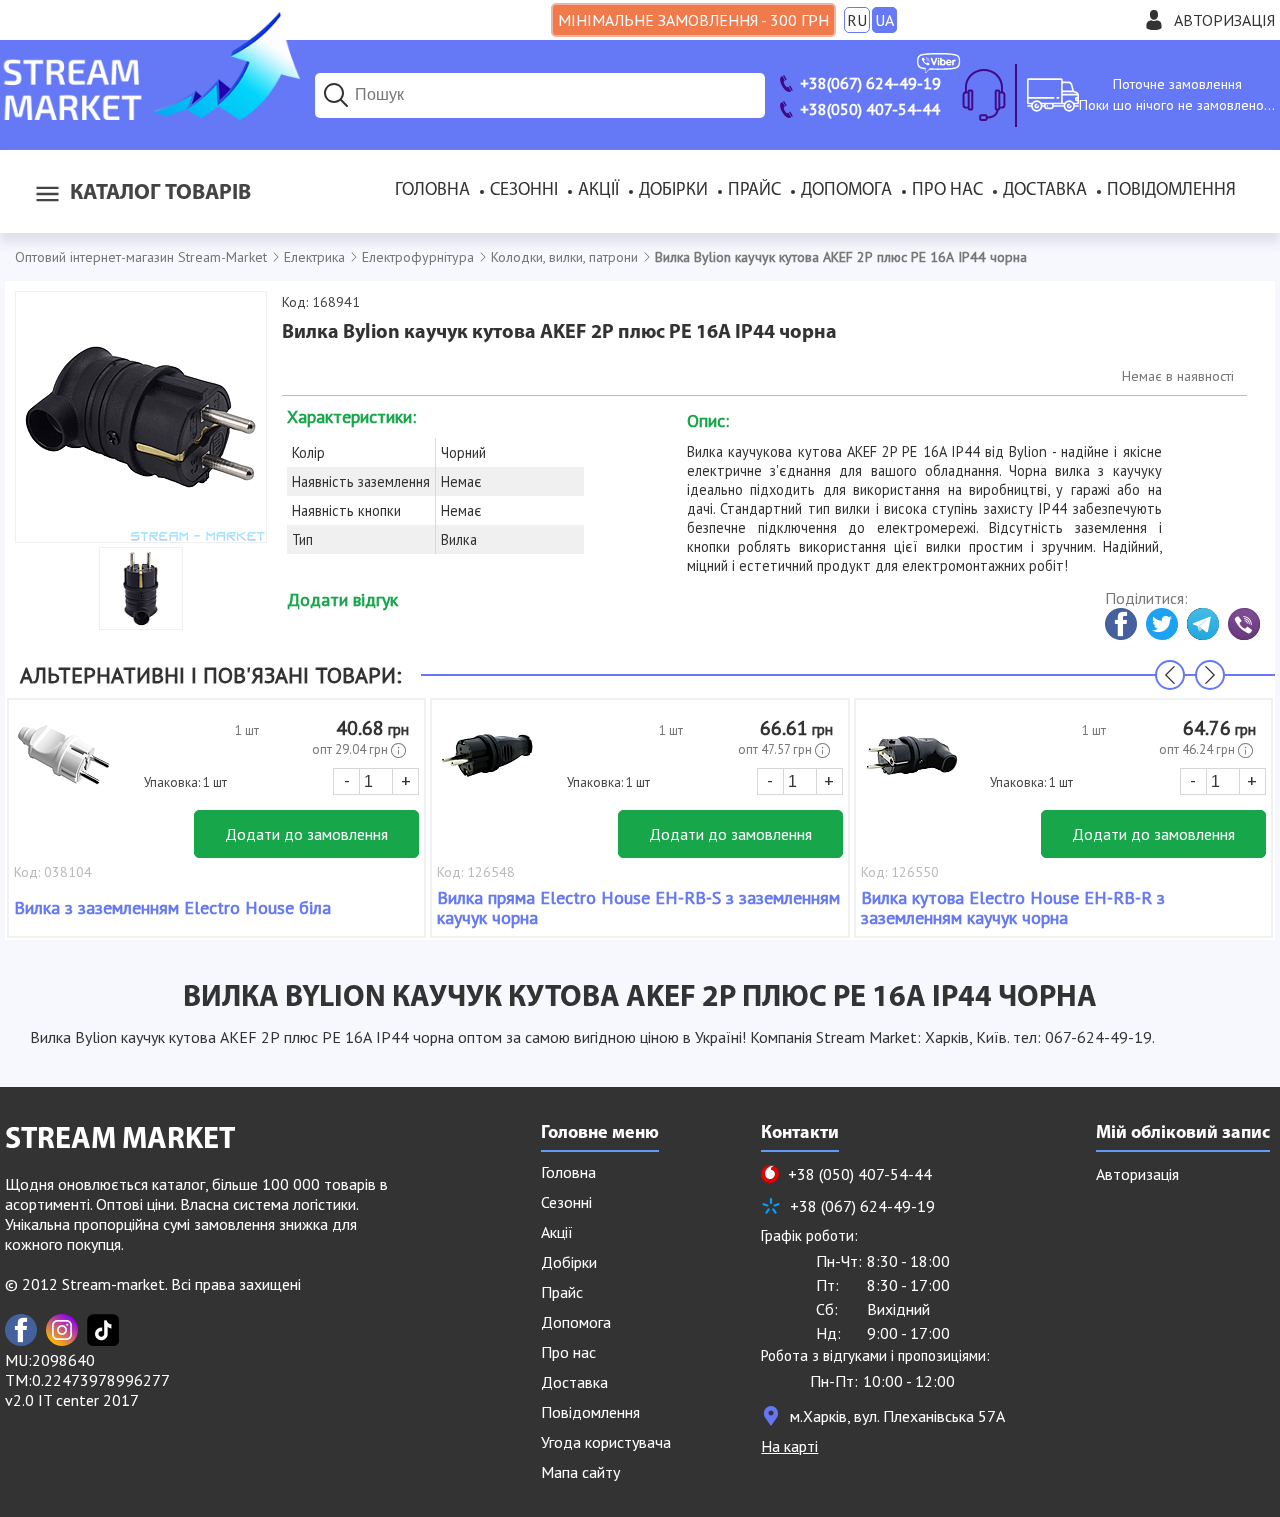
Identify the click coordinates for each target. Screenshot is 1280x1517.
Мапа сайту (580, 1472)
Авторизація (1224, 20)
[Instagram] (62, 1330)
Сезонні (524, 191)
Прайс (754, 191)
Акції (598, 191)
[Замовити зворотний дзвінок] (984, 95)
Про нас (947, 191)
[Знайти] (336, 95)
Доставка (1045, 191)
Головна (432, 191)
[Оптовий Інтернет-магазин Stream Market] (150, 114)
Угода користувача (606, 1442)
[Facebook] (21, 1330)
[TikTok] (103, 1330)
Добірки (673, 191)
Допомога (846, 191)
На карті (789, 1446)
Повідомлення (1171, 191)
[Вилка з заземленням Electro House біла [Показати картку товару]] (64, 765)
